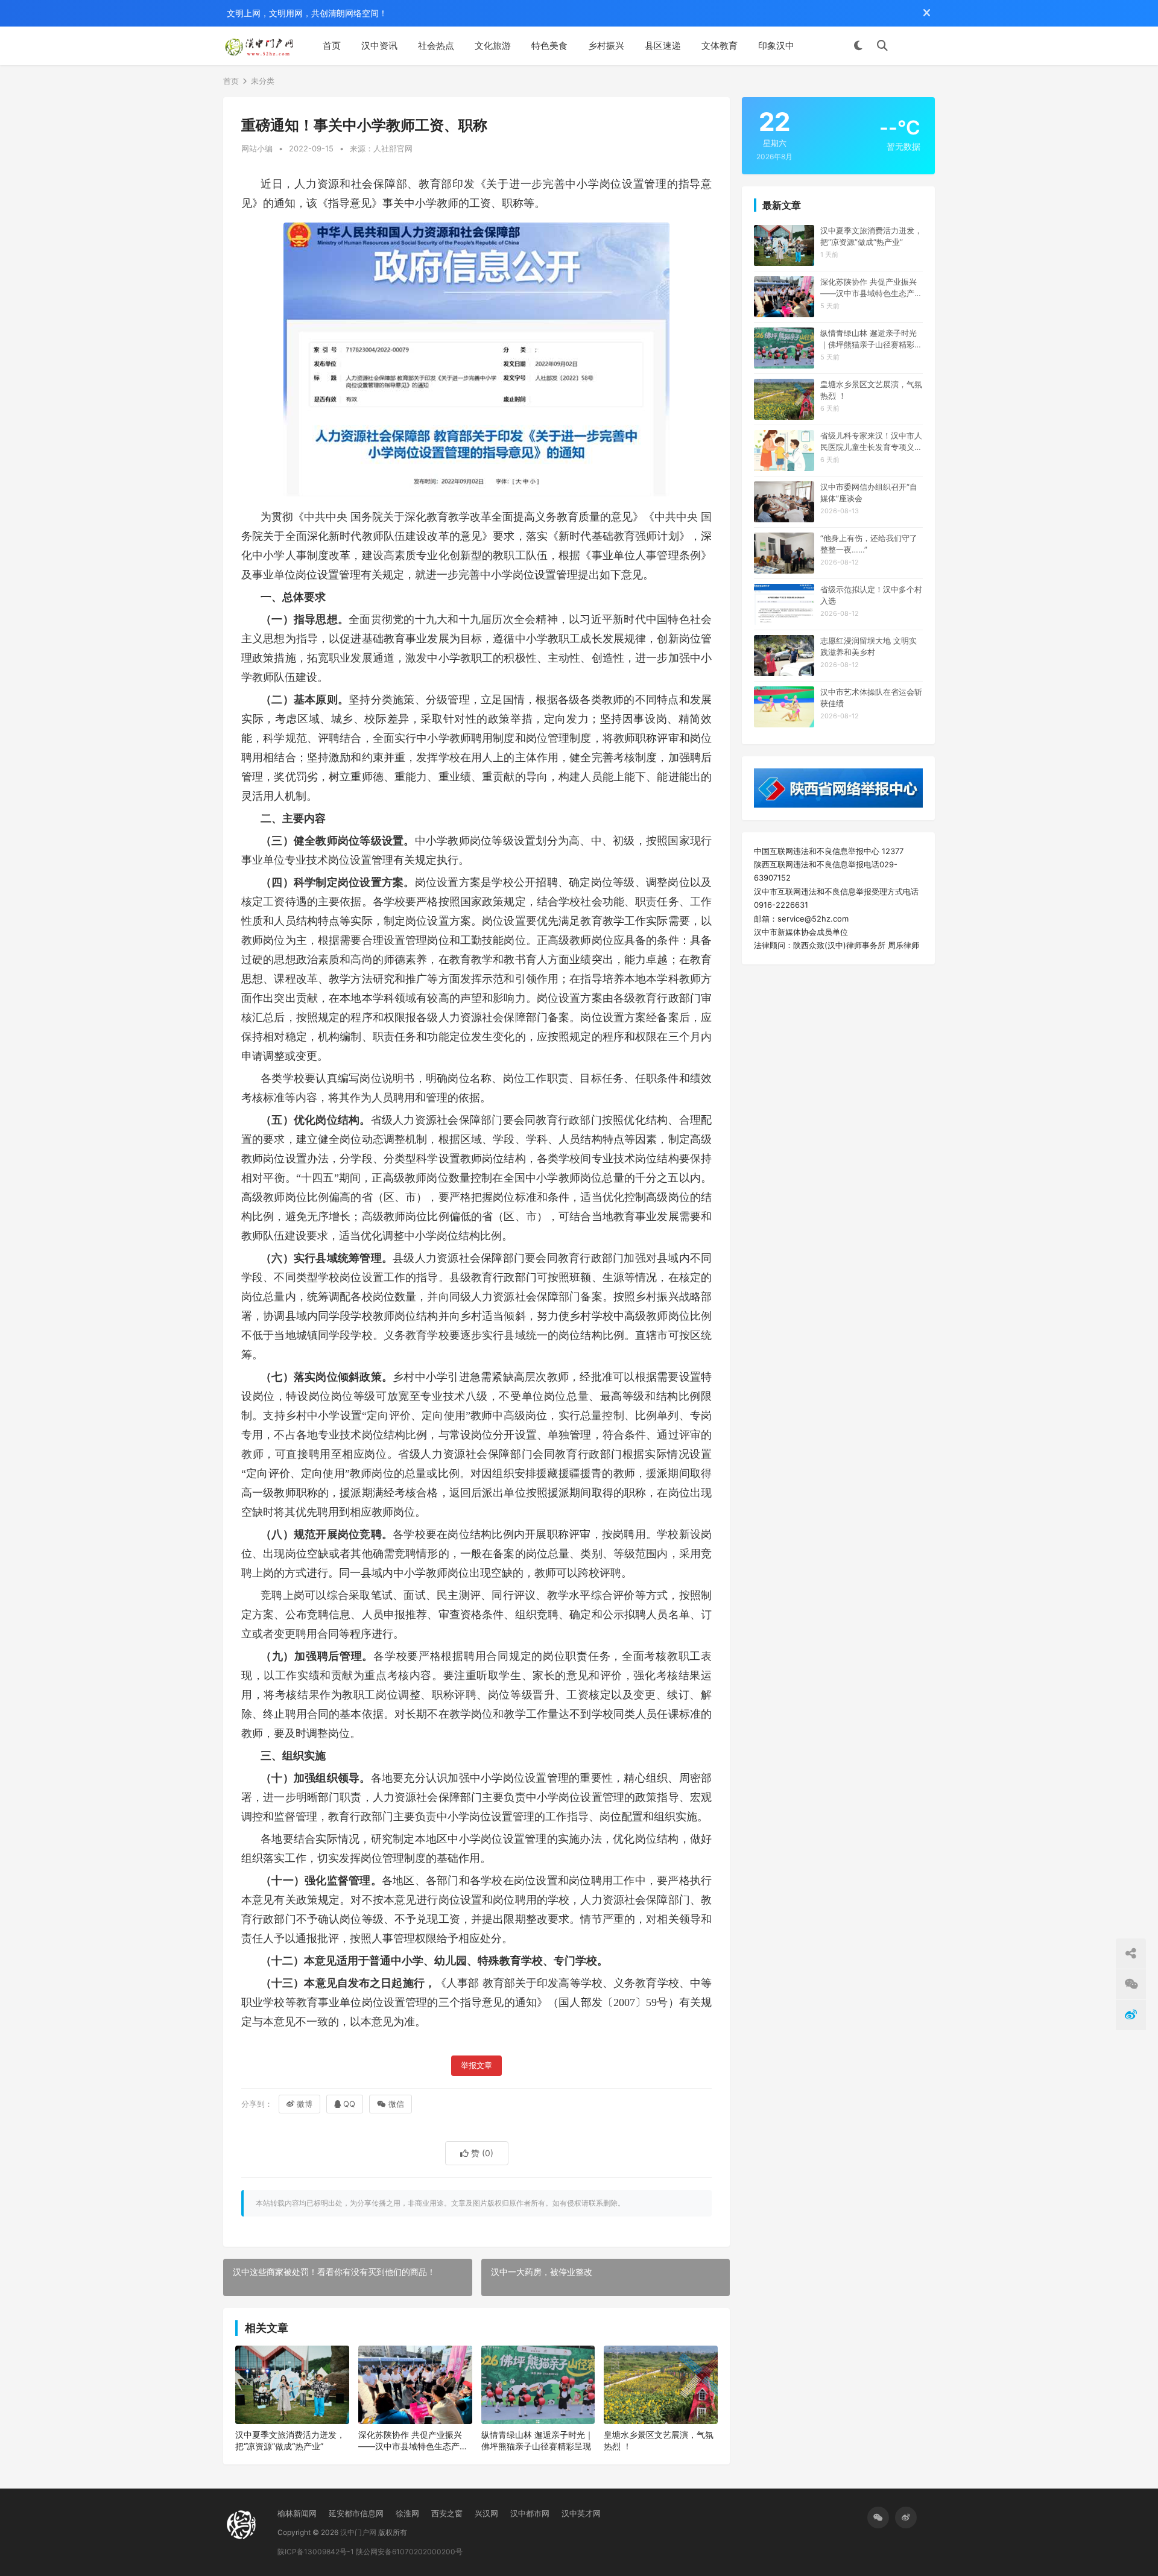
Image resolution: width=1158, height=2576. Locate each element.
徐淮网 (407, 2513)
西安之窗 (447, 2513)
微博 (305, 2104)
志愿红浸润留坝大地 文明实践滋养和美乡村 (868, 646)
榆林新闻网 (297, 2513)
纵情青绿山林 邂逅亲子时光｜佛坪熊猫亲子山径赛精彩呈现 (537, 2441)
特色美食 (549, 46)
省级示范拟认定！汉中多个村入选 (871, 595)
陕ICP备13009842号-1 (316, 2552)
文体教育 (720, 46)
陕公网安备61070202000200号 (409, 2552)
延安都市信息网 (356, 2513)
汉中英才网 (581, 2513)
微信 (396, 2104)
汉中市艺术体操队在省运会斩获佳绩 (871, 697)
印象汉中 (776, 46)
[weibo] (906, 2517)
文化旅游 (493, 46)
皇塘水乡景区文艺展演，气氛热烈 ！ (659, 2441)
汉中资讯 (379, 46)
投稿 (917, 46)
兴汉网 (486, 2513)
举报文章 (476, 2065)
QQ (349, 2104)
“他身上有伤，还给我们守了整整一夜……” (869, 543)
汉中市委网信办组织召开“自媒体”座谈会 (869, 492)
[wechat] (878, 2517)
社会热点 (436, 46)
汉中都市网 (530, 2513)
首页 (332, 46)
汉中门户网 (358, 2532)
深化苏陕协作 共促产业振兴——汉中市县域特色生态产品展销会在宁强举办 (413, 2441)
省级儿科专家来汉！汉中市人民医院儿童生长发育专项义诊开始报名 (871, 441)
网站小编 (257, 148)
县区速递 (663, 46)
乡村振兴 (606, 46)
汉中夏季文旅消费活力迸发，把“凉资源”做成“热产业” (290, 2441)
